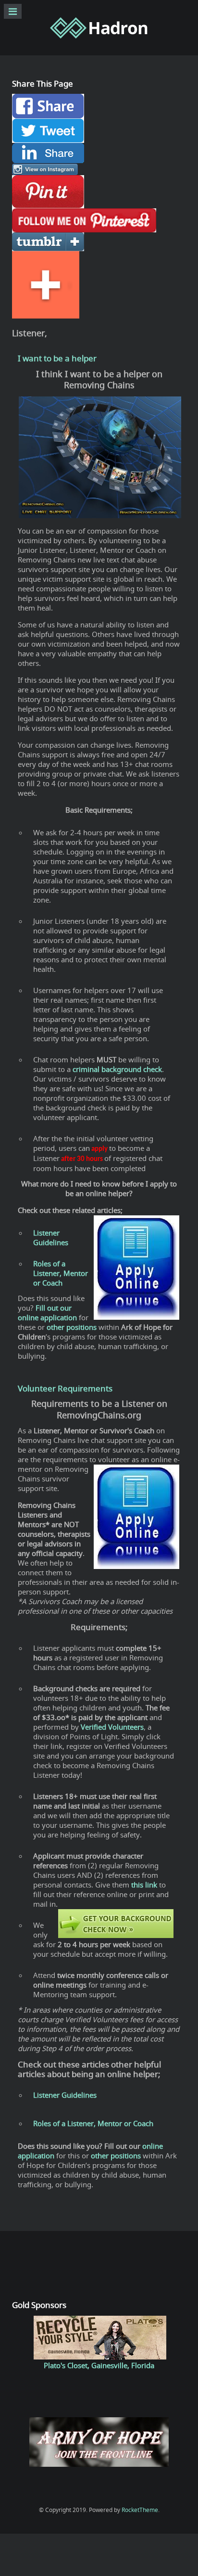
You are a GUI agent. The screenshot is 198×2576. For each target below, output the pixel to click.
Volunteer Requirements (65, 1389)
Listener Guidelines (65, 2095)
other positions (116, 2155)
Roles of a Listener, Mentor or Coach (93, 2123)
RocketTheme (140, 2510)
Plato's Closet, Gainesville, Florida (99, 2365)
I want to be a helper (57, 358)
